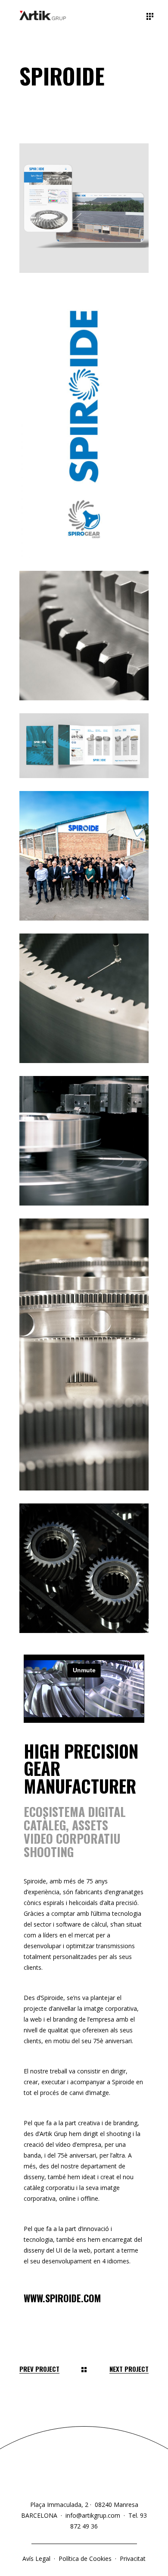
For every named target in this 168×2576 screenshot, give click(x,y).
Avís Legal (37, 2559)
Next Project (129, 2369)
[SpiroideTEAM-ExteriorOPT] (84, 856)
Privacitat (133, 2559)
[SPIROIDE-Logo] (84, 422)
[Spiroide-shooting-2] (84, 1568)
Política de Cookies (85, 2559)
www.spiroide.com (62, 2298)
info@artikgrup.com (93, 2515)
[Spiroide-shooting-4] (84, 1141)
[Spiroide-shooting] (84, 1354)
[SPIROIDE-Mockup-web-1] (84, 208)
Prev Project (39, 2369)
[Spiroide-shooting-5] (84, 998)
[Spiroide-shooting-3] (84, 636)
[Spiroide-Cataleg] (84, 746)
